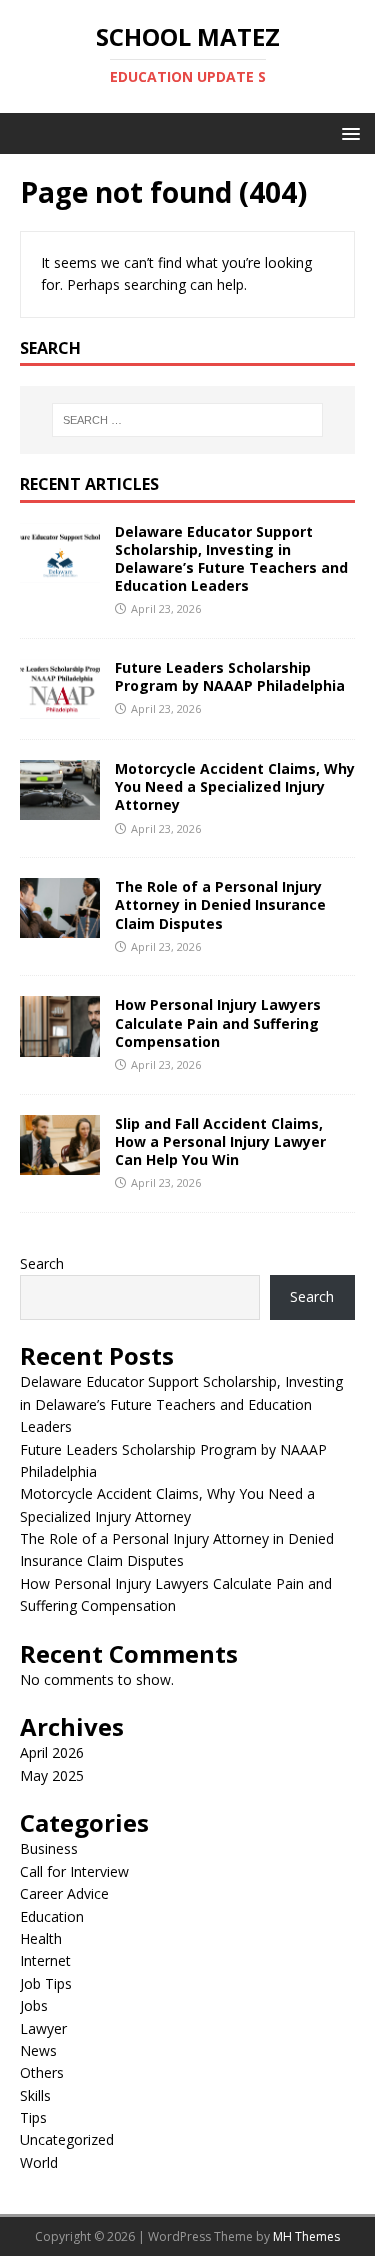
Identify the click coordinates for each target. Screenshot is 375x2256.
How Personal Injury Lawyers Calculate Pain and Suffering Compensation (218, 1022)
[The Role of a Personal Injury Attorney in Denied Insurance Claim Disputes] (60, 926)
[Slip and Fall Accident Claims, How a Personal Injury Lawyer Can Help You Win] (60, 1162)
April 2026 (52, 1752)
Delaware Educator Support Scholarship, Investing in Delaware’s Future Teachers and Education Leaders (231, 559)
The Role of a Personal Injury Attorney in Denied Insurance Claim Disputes (220, 904)
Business (49, 1848)
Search (42, 1263)
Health (41, 1938)
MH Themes (306, 2236)
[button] (347, 132)
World (39, 2162)
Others (42, 2072)
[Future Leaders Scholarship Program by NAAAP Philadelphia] (60, 707)
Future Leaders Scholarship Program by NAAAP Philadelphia (230, 676)
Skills (35, 2095)
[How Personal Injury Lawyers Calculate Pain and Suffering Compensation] (60, 1044)
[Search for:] (188, 420)
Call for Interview (74, 1871)
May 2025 (52, 1775)
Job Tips (46, 1983)
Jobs (34, 2005)
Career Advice (64, 1893)
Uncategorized (67, 2139)
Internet (45, 1960)
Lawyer (43, 2028)
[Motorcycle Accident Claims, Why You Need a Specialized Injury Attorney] (60, 808)
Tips (33, 2117)
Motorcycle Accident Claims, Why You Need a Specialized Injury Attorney (235, 786)
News (38, 2050)
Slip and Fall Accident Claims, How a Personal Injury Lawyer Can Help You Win (220, 1141)
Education (52, 1916)
